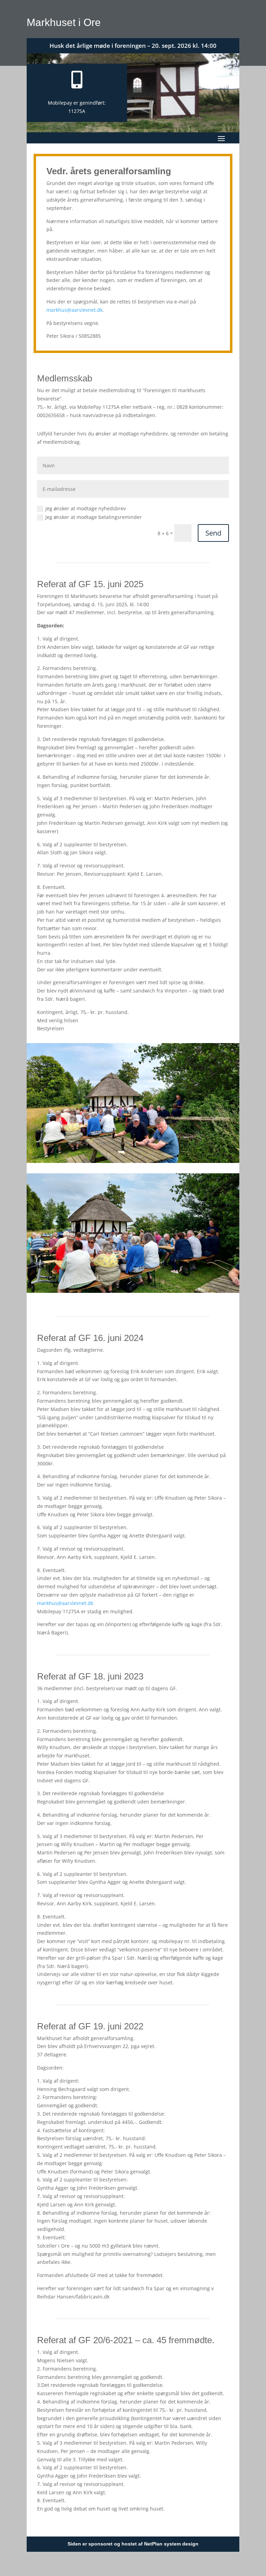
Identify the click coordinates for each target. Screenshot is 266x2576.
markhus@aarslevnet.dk (74, 310)
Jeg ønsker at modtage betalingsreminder (94, 517)
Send (213, 533)
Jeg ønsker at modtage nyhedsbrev (86, 508)
